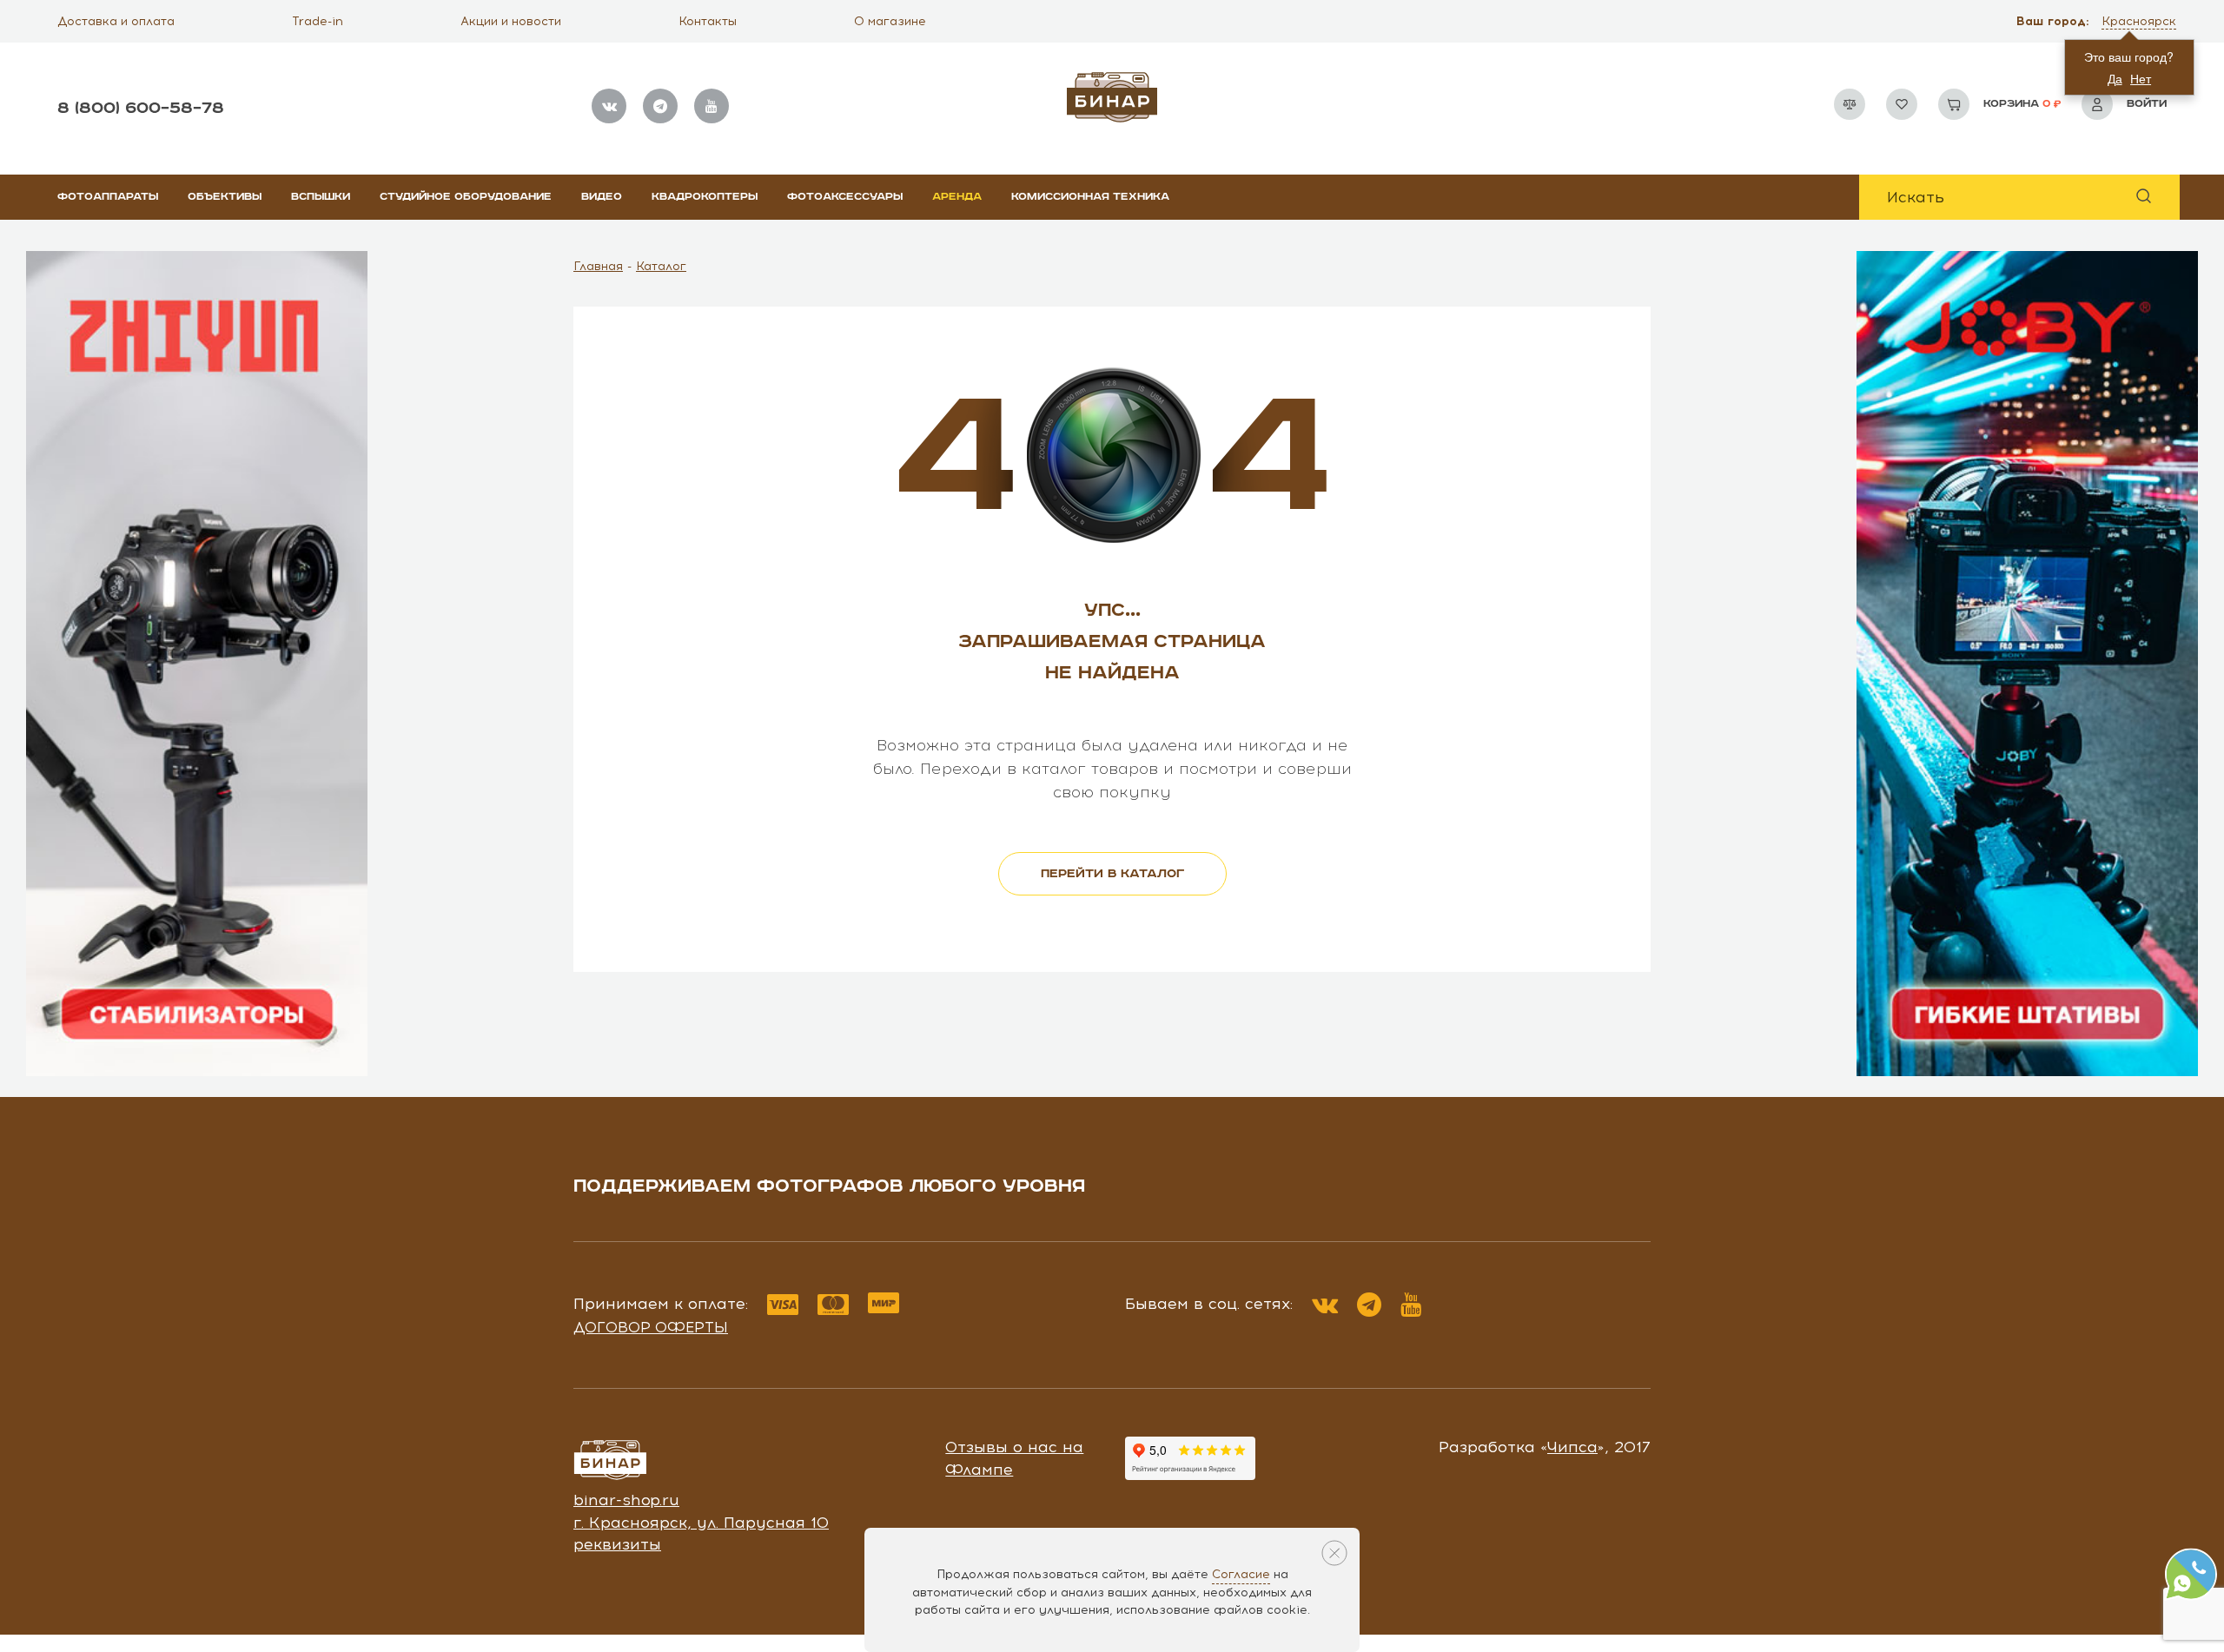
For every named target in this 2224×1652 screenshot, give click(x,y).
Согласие (1241, 1574)
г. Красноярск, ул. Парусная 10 (701, 1523)
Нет (2141, 78)
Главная (598, 266)
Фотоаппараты (108, 197)
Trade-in (318, 21)
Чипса (1572, 1447)
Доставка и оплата (116, 21)
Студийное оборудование (466, 197)
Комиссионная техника (1090, 197)
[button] (2141, 22)
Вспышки (321, 197)
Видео (602, 197)
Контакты (708, 21)
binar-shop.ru (626, 1500)
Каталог (661, 266)
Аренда (957, 197)
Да (2115, 78)
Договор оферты (651, 1327)
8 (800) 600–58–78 (141, 108)
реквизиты (617, 1544)
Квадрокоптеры (705, 197)
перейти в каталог (1112, 874)
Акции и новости (511, 21)
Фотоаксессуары (845, 197)
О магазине (890, 21)
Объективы (225, 197)
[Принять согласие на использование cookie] (1334, 1553)
